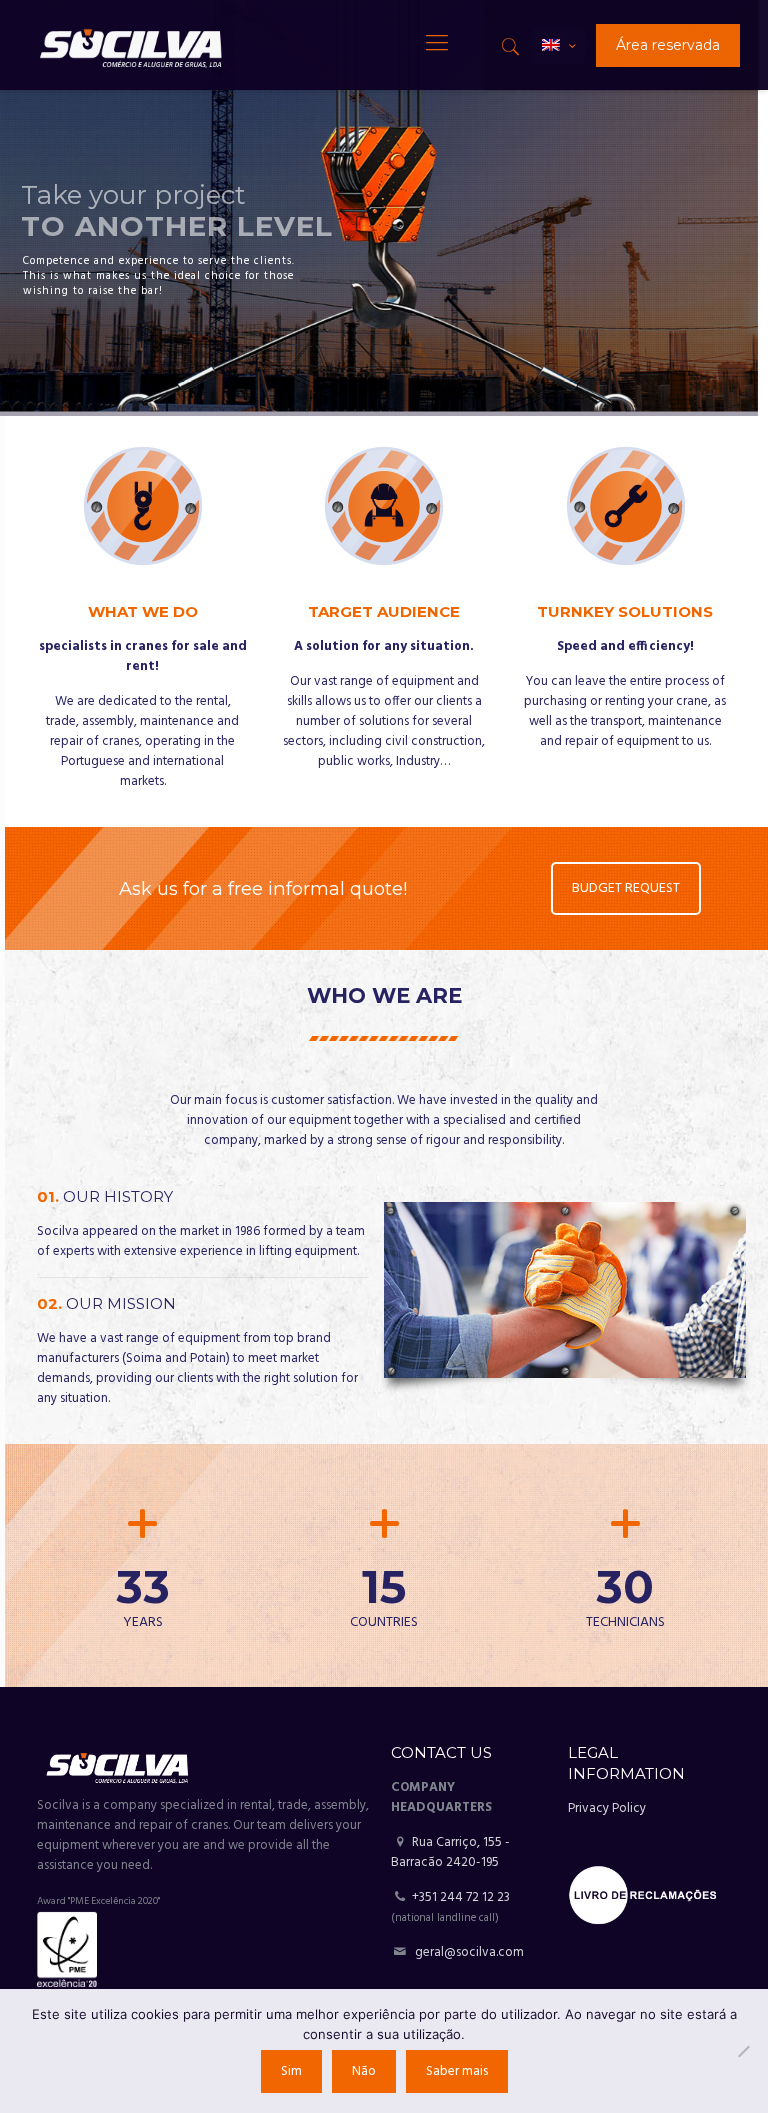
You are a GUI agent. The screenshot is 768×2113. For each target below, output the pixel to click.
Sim (291, 2071)
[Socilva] (130, 45)
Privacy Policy (607, 1808)
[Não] (743, 2051)
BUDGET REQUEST (625, 888)
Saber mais (457, 2071)
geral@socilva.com (469, 1952)
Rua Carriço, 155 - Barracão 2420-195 (450, 1852)
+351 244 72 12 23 (461, 1897)
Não (364, 2071)
